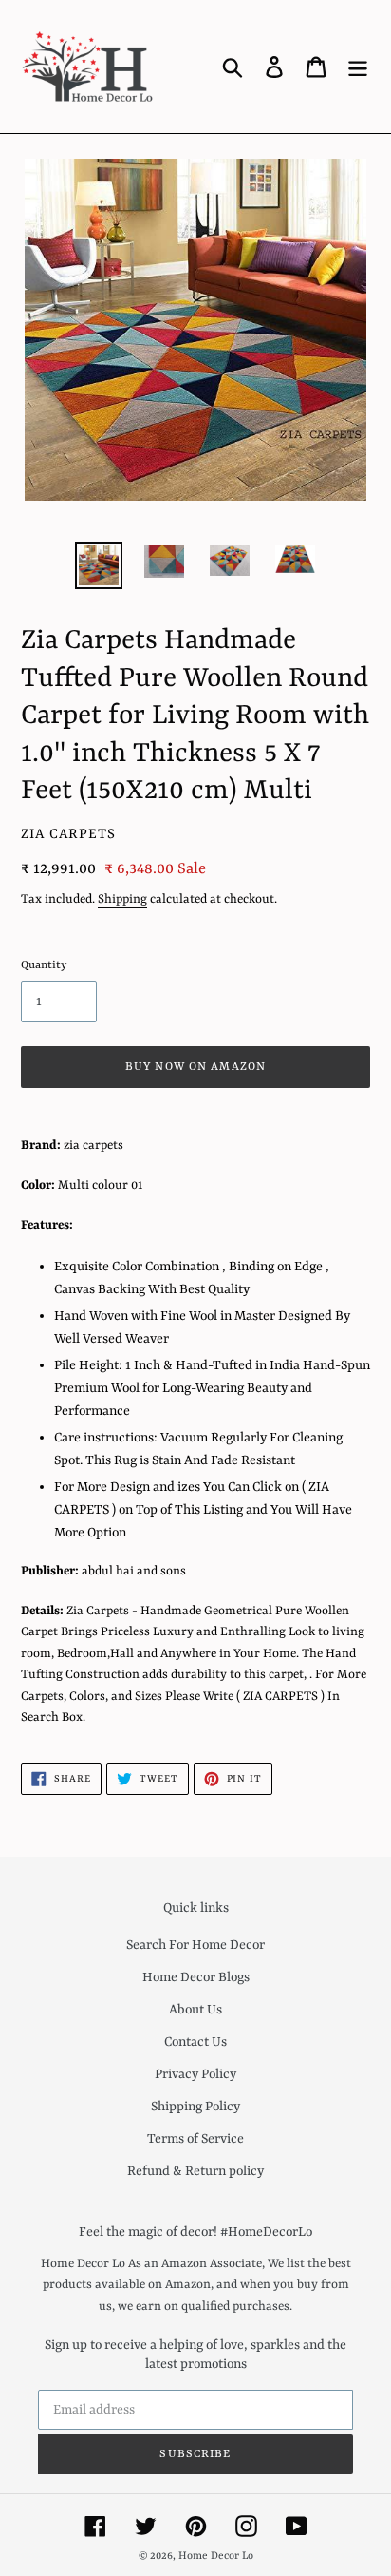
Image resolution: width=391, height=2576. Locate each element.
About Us (195, 2010)
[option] (99, 565)
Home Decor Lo (216, 2557)
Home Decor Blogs (196, 1977)
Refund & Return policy (195, 2171)
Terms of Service (195, 2139)
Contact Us (195, 2042)
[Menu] (358, 67)
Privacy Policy (195, 2074)
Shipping (122, 899)
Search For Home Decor (195, 1945)
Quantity (44, 965)
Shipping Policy (195, 2107)
